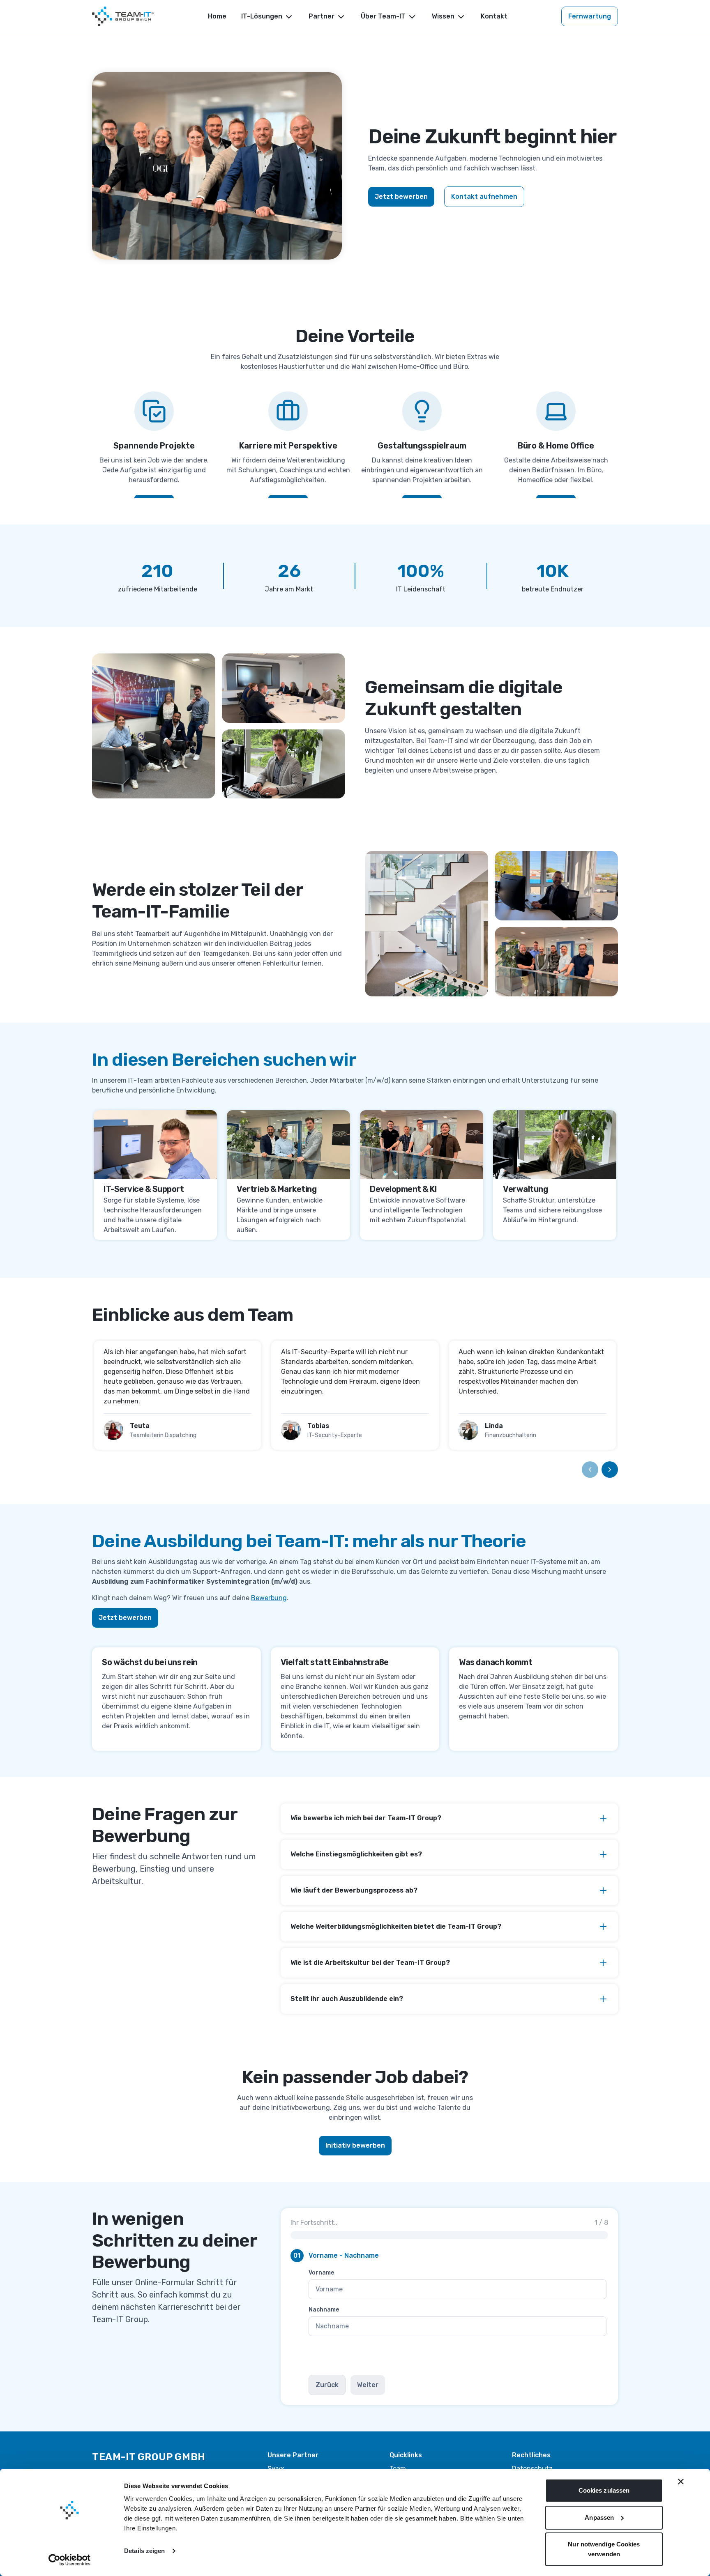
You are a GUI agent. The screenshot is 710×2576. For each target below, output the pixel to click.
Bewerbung (269, 1598)
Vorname (321, 2273)
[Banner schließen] (681, 2482)
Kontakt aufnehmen (484, 197)
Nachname (324, 2310)
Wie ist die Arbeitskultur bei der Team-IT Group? (370, 1963)
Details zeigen (144, 2551)
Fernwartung (590, 16)
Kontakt (494, 16)
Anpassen (599, 2517)
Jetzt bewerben (401, 197)
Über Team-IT (383, 16)
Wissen (443, 16)
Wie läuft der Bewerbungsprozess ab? (354, 1890)
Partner (322, 16)
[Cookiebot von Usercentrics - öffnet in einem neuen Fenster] (70, 2560)
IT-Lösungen (262, 16)
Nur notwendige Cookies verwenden (604, 2549)
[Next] (610, 1470)
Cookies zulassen (604, 2490)
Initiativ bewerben (355, 2145)
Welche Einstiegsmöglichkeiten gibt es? (356, 1854)
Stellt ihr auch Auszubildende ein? (347, 1999)
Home (217, 16)
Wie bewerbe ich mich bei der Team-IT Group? (366, 1818)
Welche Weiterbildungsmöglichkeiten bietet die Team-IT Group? (396, 1926)
